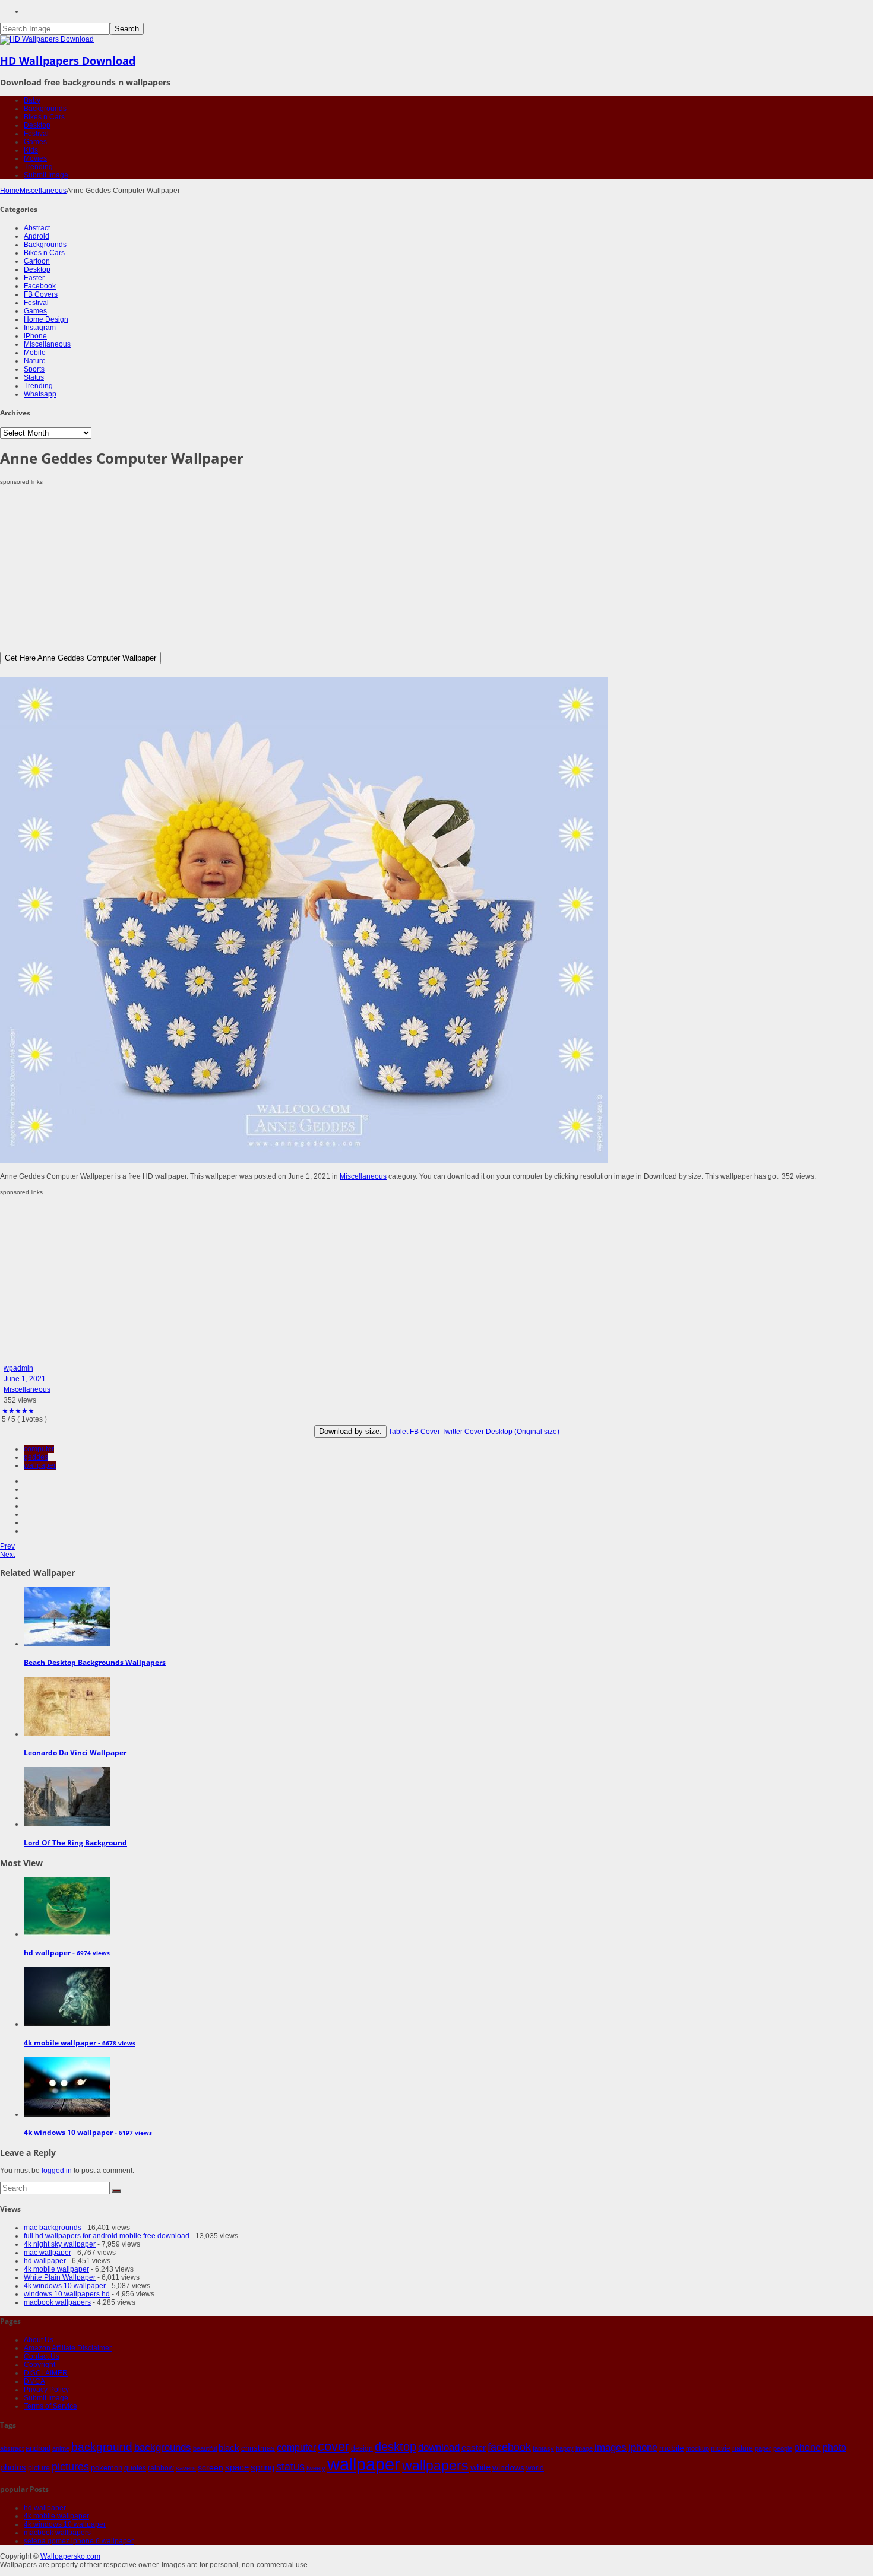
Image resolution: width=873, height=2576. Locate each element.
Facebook (40, 286)
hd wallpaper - (67, 1952)
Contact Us (42, 2356)
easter (474, 2448)
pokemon (107, 2468)
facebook (509, 2447)
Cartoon (37, 261)
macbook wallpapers (57, 2302)
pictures (70, 2467)
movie (721, 2448)
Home (10, 191)
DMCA (34, 2381)
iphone (643, 2447)
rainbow (161, 2468)
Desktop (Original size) (523, 1432)
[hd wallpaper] (67, 1934)
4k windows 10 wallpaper (65, 2286)
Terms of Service (50, 2406)
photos (13, 2467)
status (290, 2467)
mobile (672, 2448)
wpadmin (18, 1368)
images (611, 2447)
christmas (258, 2448)
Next (7, 1555)
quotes (135, 2468)
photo (834, 2447)
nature (743, 2448)
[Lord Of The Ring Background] (67, 1824)
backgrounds (163, 2447)
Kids (31, 150)
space (237, 2467)
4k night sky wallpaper (60, 2244)
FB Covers (41, 294)
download (439, 2447)
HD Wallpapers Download (68, 61)
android (38, 2448)
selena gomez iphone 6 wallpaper (79, 2541)
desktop (396, 2447)
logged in (57, 2171)
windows (508, 2467)
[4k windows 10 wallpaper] (67, 2114)
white (480, 2467)
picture (39, 2468)
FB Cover (425, 1432)
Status (34, 377)
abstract (12, 2448)
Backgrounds (45, 109)
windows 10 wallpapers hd (67, 2294)
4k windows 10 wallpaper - (88, 2132)
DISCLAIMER (46, 2373)
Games (35, 142)
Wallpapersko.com (70, 2556)
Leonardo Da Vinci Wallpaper (75, 1752)
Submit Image (46, 175)
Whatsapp (40, 394)
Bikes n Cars (44, 117)
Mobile (35, 353)
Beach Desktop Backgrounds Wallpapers (95, 1662)
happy (565, 2448)
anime (61, 2448)
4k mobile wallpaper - (80, 2043)
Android (37, 236)
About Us (39, 2340)
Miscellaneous (43, 191)
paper (763, 2448)
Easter (34, 278)
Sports (34, 369)
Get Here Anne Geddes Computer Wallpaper (80, 658)
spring (262, 2467)
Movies (35, 158)
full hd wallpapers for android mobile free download (107, 2236)
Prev (7, 1546)
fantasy (543, 2448)
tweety (316, 2468)
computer (39, 1449)
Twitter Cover (463, 1432)
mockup (698, 2448)
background (102, 2447)
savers (186, 2468)
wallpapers (435, 2466)
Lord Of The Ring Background (75, 1843)
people (783, 2448)
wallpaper (40, 1465)
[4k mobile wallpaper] (67, 2024)
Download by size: (350, 1431)
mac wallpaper (48, 2253)
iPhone (35, 336)
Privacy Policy (46, 2390)
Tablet (398, 1432)
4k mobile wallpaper (56, 2269)
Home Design (46, 319)
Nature (35, 361)
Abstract (37, 228)
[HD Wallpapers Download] (47, 39)
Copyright (39, 2365)
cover (333, 2447)
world (535, 2468)
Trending (38, 167)
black (229, 2447)
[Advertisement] (356, 569)
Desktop (37, 125)
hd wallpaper (45, 2261)
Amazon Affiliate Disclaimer (68, 2348)
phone (807, 2447)
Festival (36, 134)
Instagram (40, 328)
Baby (32, 100)
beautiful (205, 2448)
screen (211, 2467)
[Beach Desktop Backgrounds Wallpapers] (67, 1644)
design (362, 2448)
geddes (36, 1457)
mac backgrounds (53, 2228)
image (584, 2448)
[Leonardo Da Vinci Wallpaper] (67, 1734)
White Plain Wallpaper (60, 2277)
